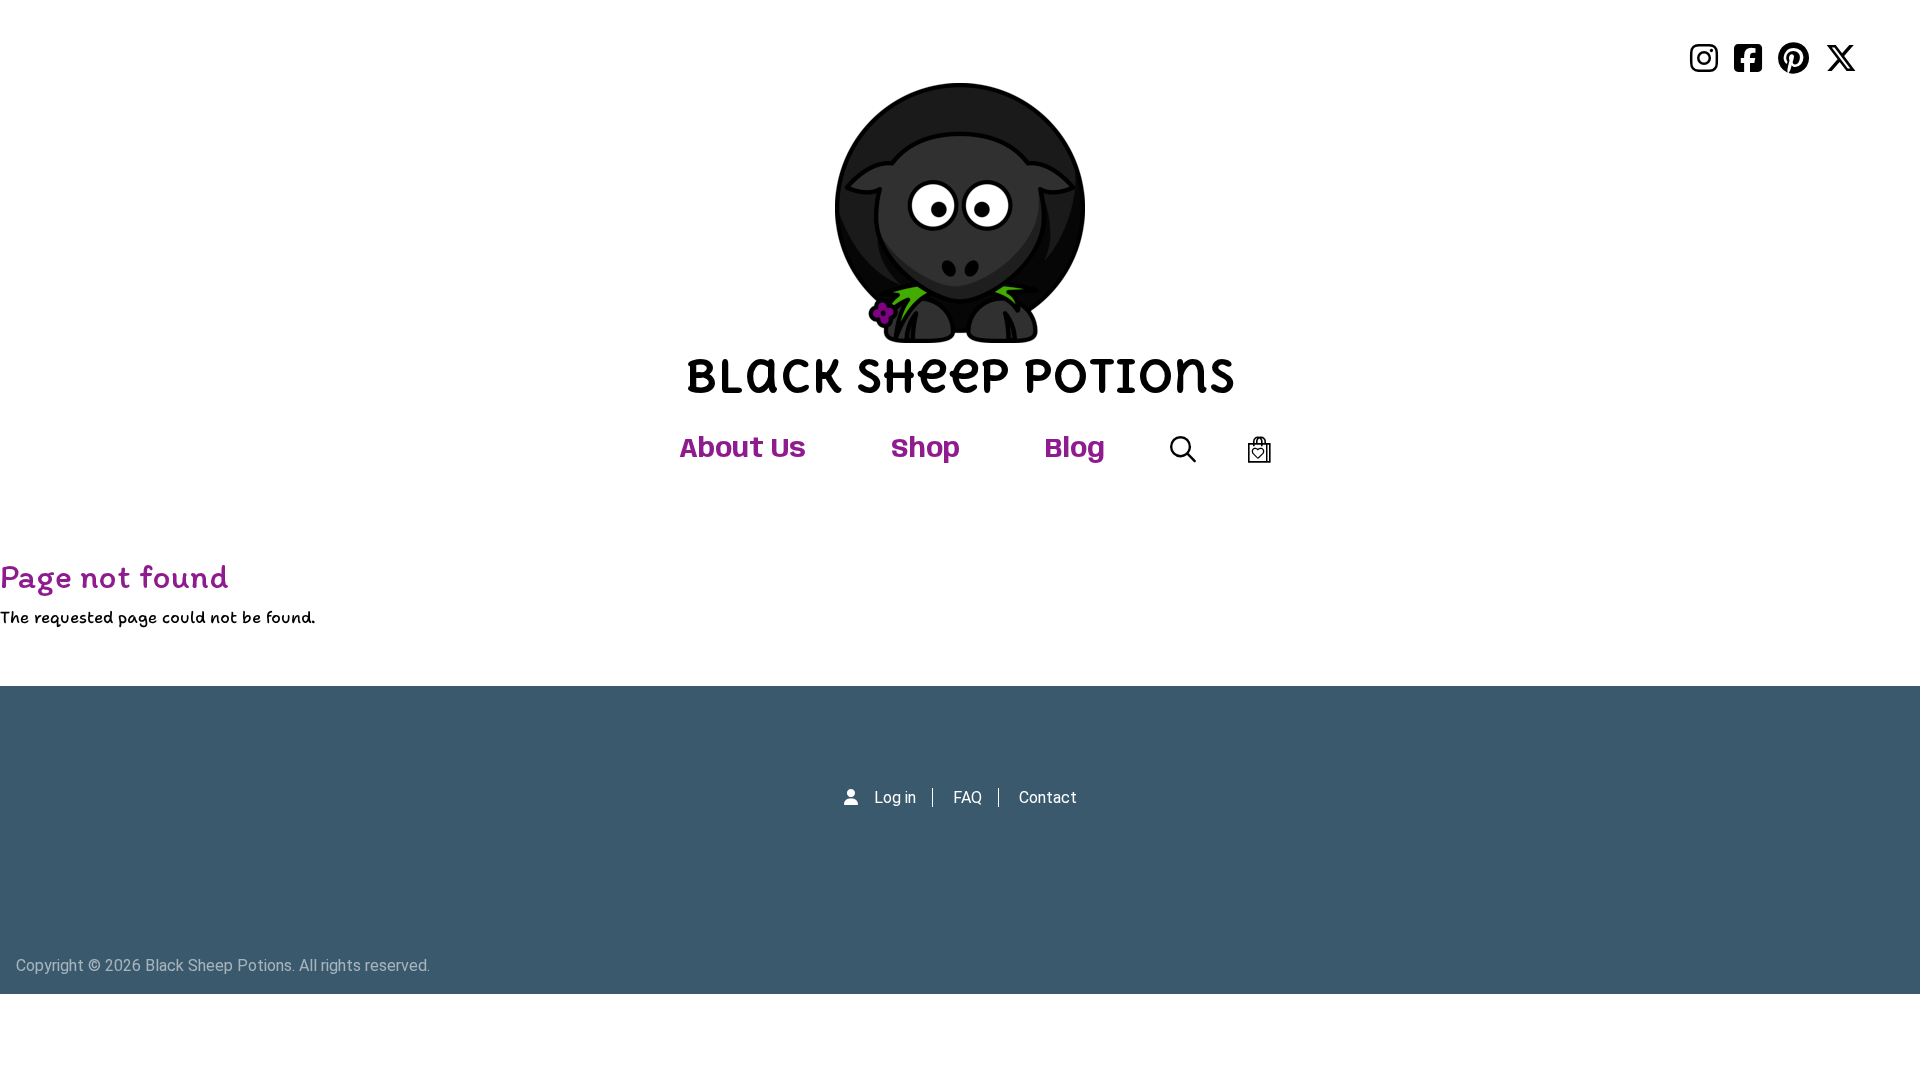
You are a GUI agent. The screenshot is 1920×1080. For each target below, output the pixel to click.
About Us (742, 449)
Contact (1048, 797)
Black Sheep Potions (960, 376)
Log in (895, 797)
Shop (925, 449)
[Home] (960, 213)
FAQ (967, 797)
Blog (1075, 449)
